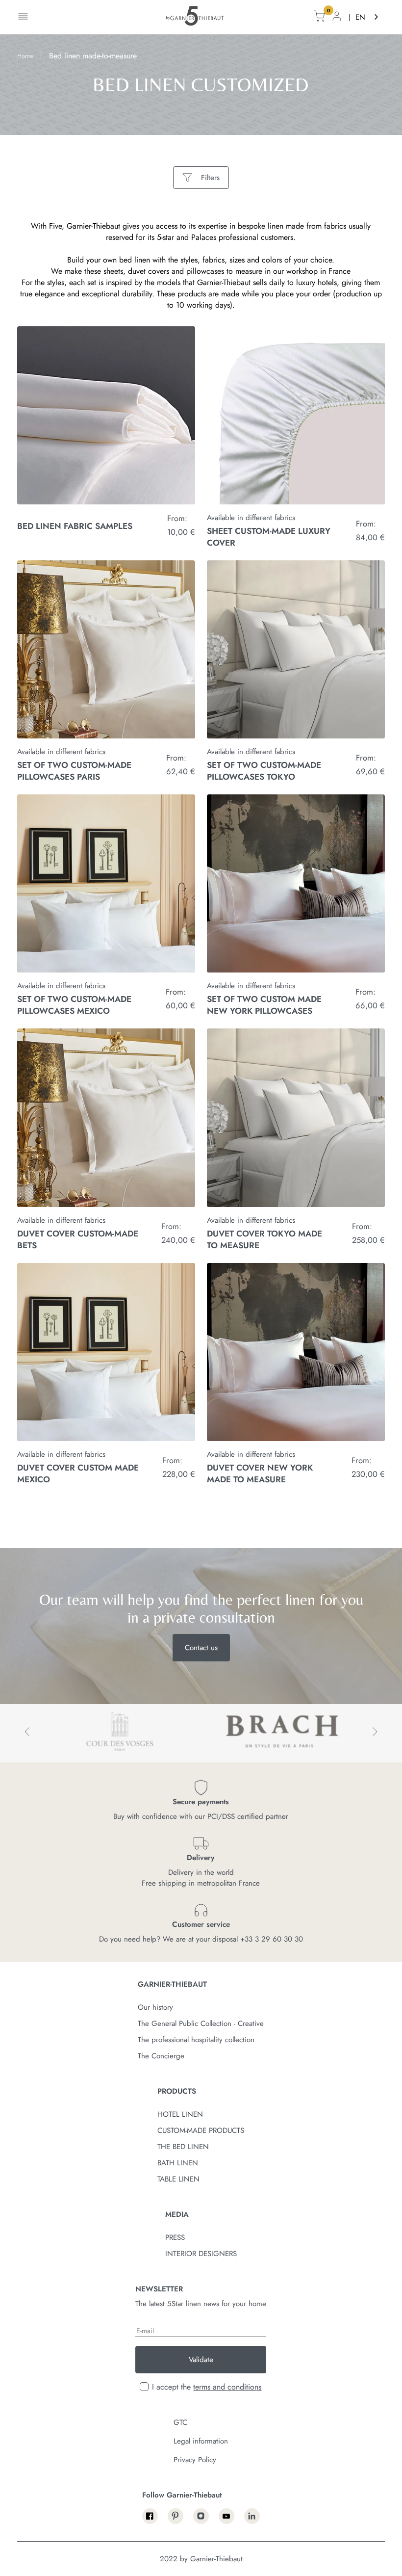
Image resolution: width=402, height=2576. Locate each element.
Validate (201, 2360)
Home (25, 56)
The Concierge (161, 2056)
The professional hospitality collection (196, 2040)
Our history (155, 2007)
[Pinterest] (176, 2516)
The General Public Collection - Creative (201, 2024)
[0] (319, 17)
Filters (210, 178)
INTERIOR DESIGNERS (201, 2254)
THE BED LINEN (183, 2147)
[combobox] (368, 17)
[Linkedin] (252, 2516)
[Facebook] (150, 2516)
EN (360, 17)
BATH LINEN (178, 2163)
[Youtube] (226, 2516)
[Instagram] (201, 2516)
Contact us (201, 1648)
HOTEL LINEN (180, 2114)
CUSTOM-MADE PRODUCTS (201, 2130)
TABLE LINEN (178, 2179)
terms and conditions (227, 2387)
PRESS (175, 2237)
